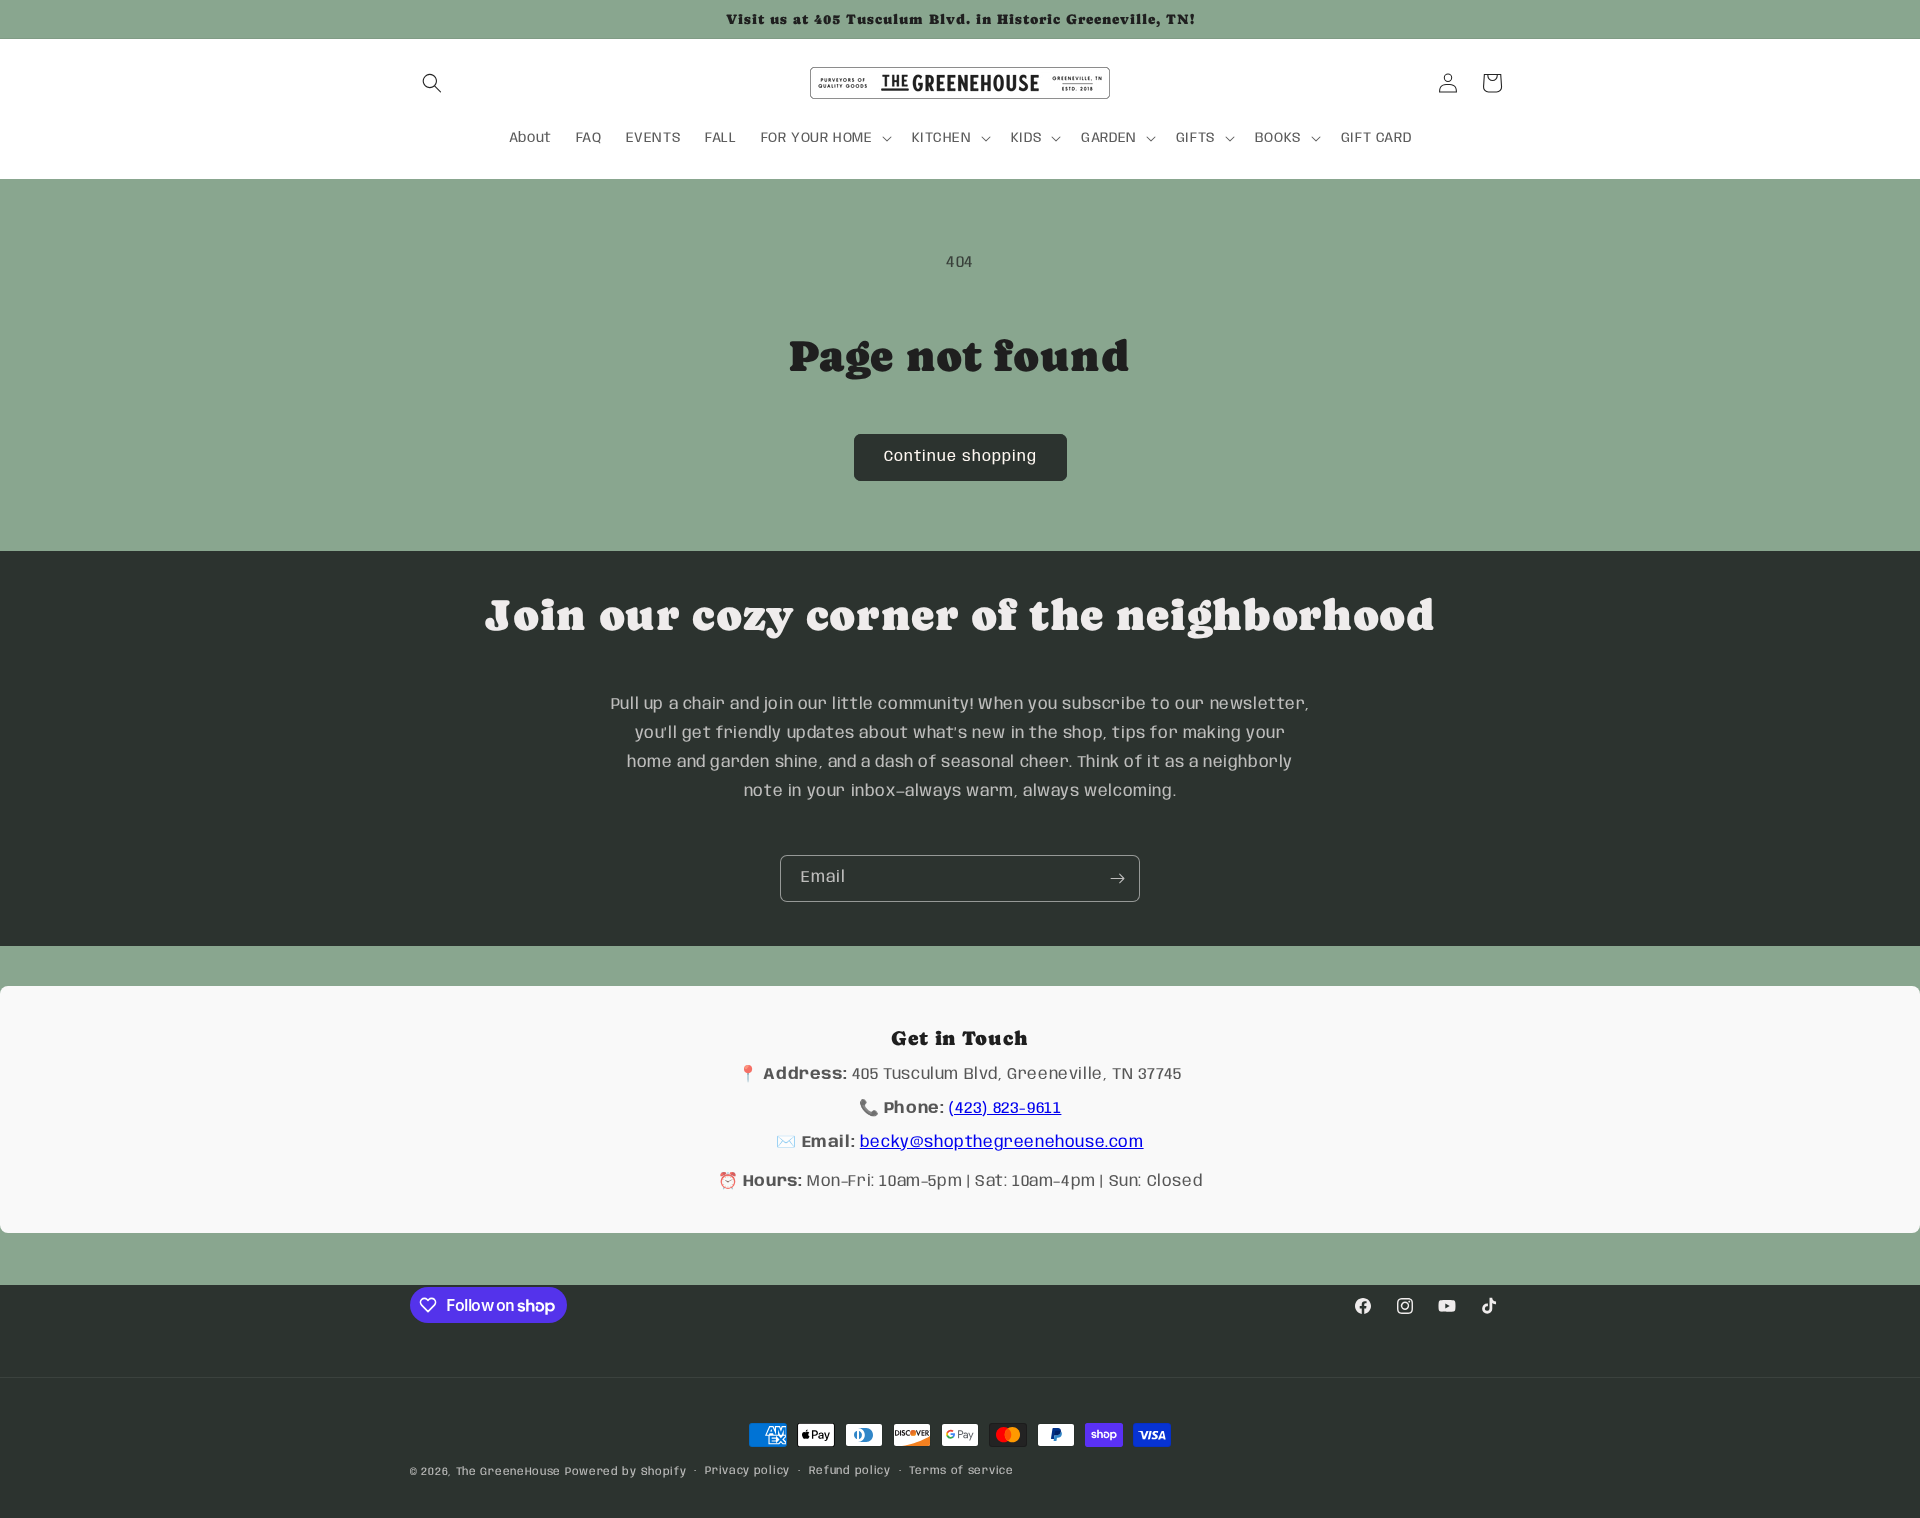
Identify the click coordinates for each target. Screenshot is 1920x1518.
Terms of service (961, 1471)
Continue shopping (960, 457)
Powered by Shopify (626, 1472)
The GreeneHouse (509, 1472)
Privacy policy (747, 1471)
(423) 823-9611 (1005, 1108)
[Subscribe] (1117, 878)
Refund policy (850, 1471)
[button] (432, 83)
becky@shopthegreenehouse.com (1002, 1142)
